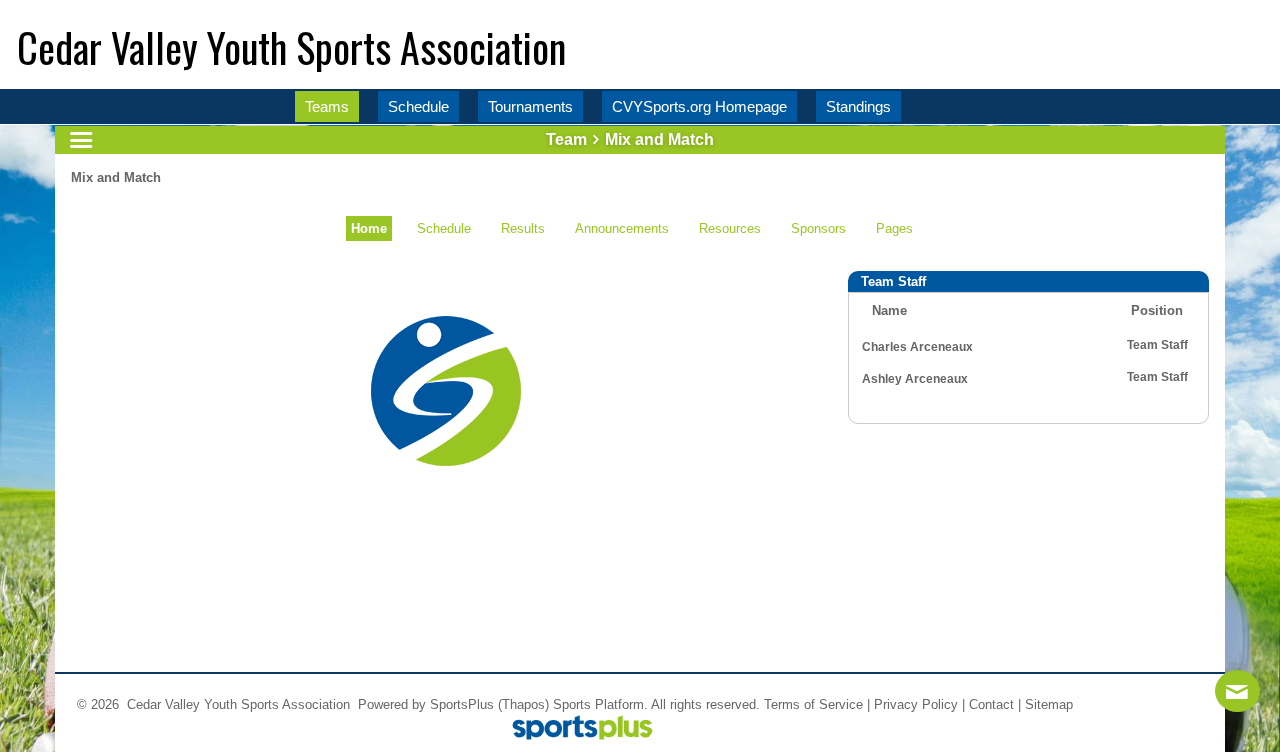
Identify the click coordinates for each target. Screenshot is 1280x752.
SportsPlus (462, 704)
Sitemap (1049, 704)
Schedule (444, 228)
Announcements (622, 228)
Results (523, 228)
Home (369, 228)
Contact (991, 704)
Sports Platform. (600, 704)
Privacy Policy (916, 704)
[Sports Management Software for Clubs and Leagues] (574, 729)
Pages (894, 228)
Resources (730, 228)
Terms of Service (813, 704)
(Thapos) (523, 704)
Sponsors (818, 228)
